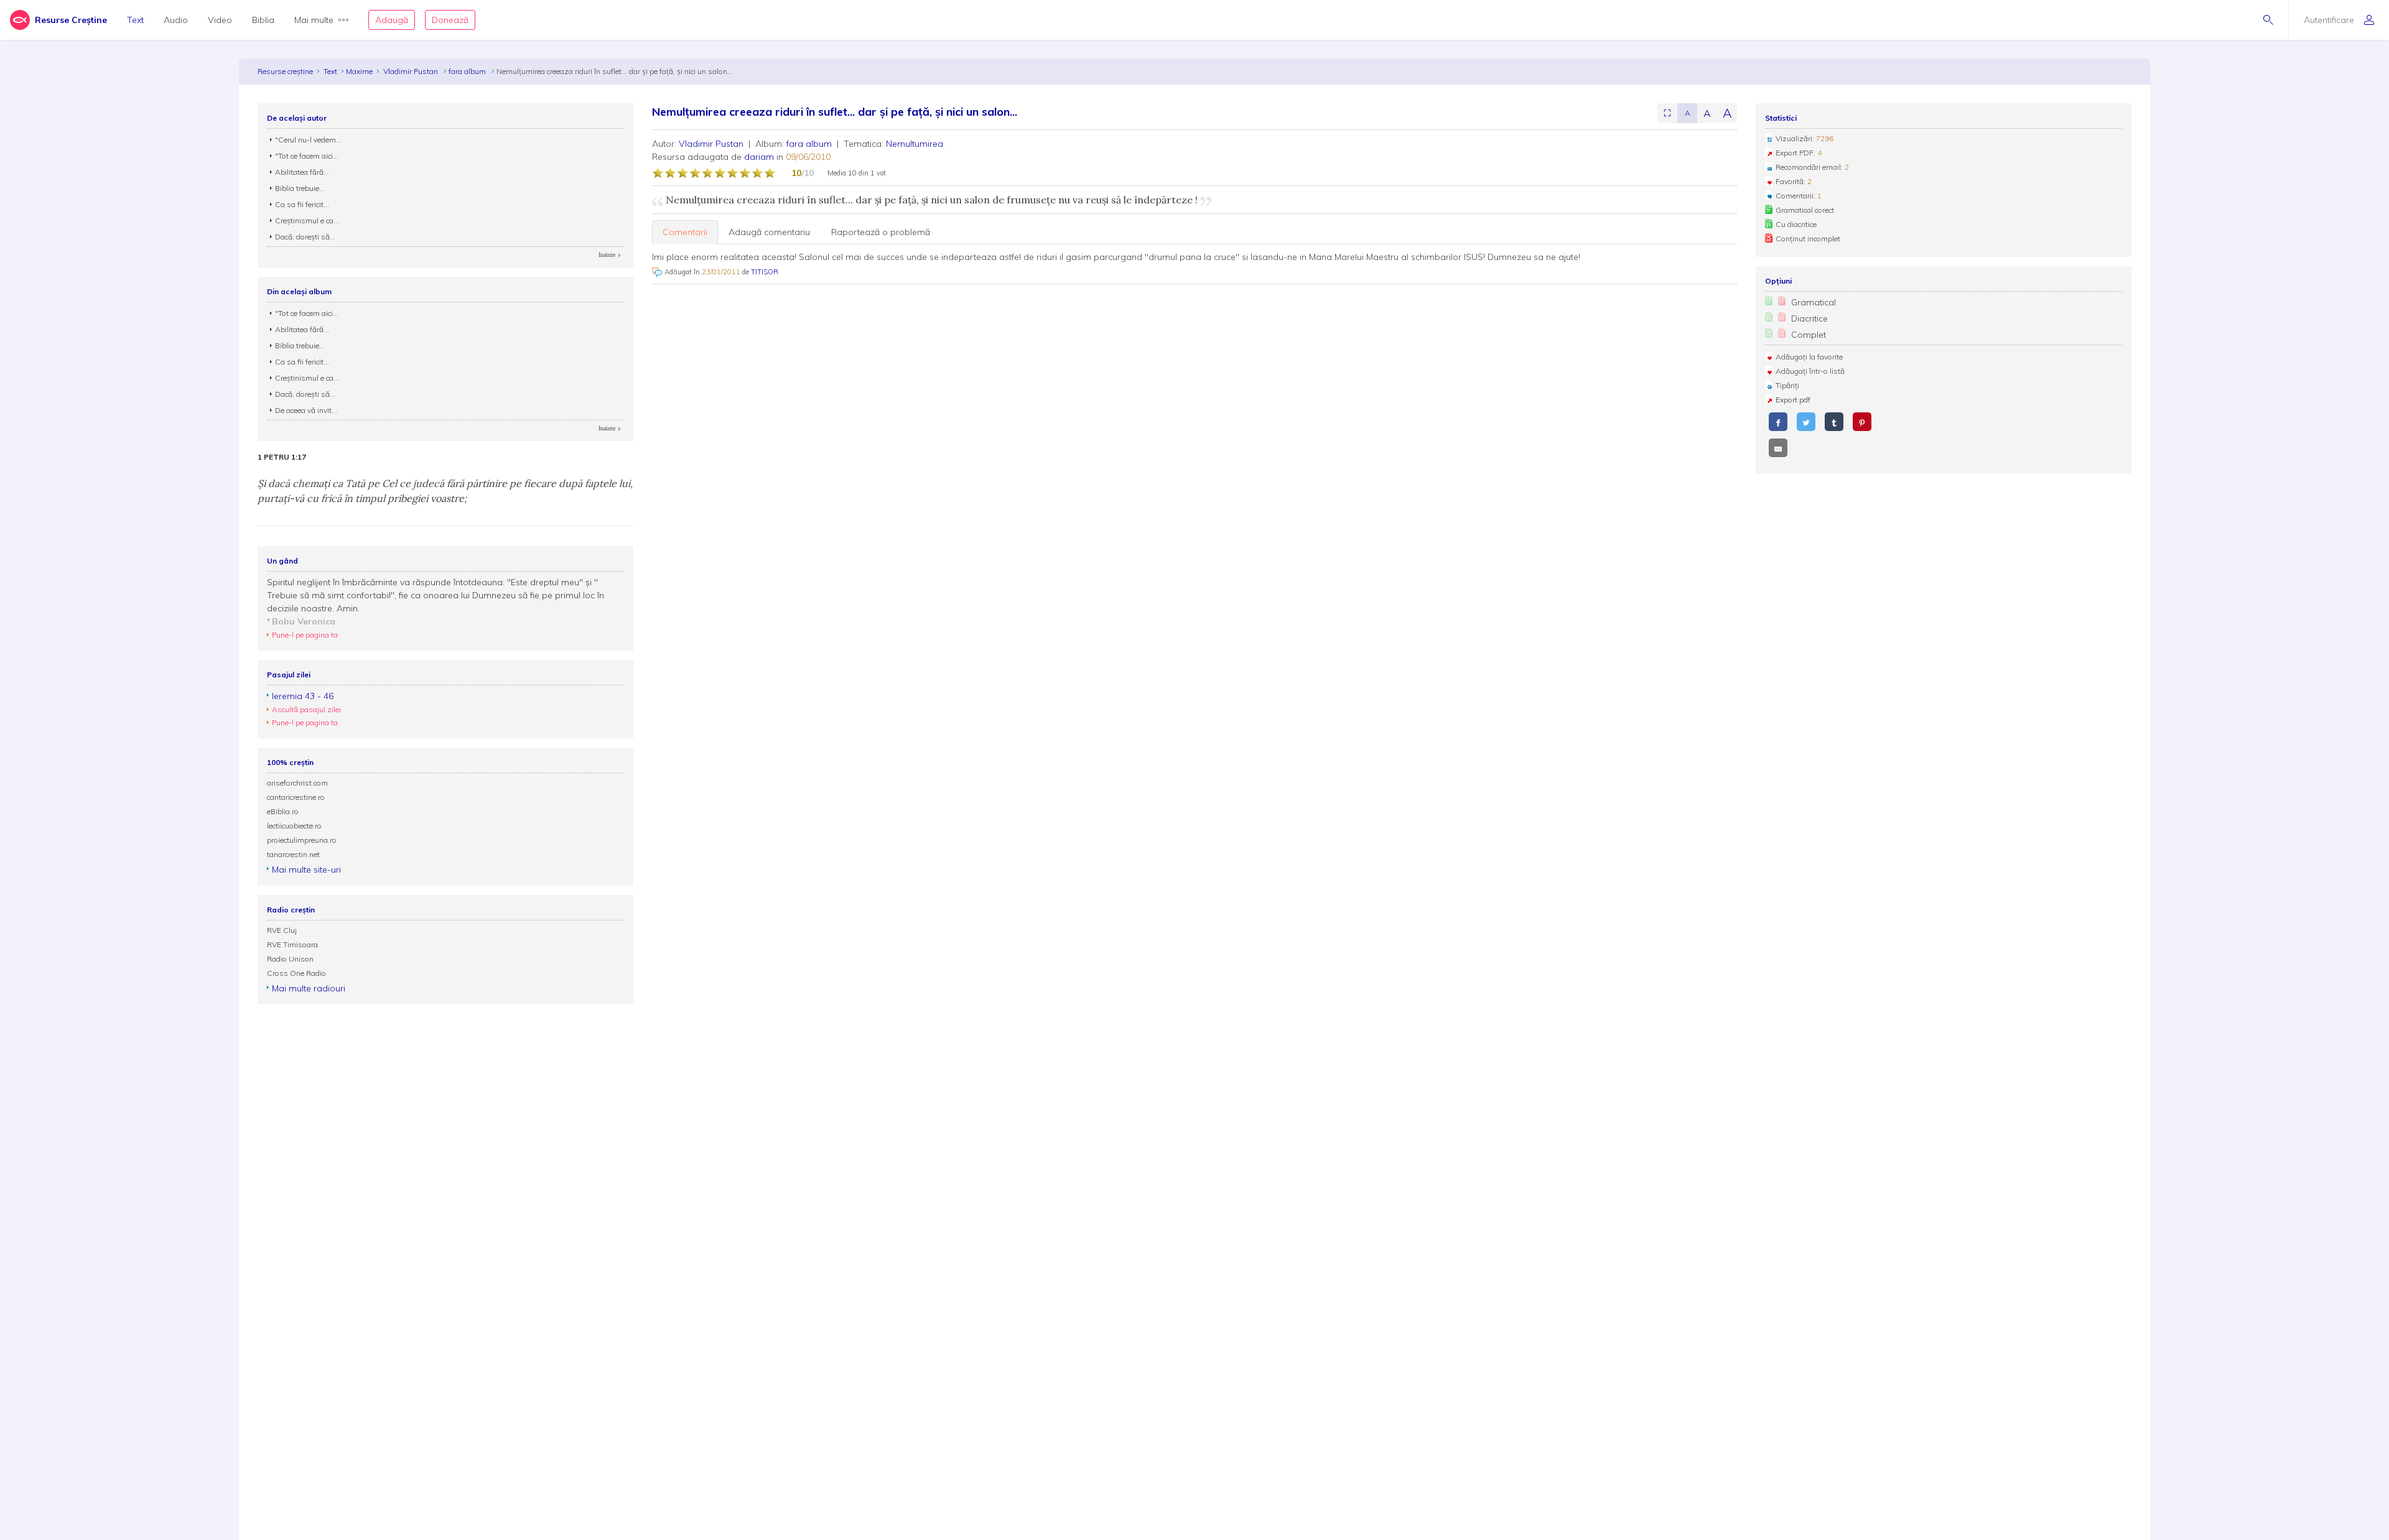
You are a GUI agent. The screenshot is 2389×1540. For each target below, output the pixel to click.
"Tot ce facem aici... (307, 156)
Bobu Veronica (304, 621)
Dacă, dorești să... (305, 237)
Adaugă (392, 20)
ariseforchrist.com (297, 783)
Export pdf (1793, 400)
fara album (468, 71)
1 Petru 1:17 (282, 457)
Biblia (263, 20)
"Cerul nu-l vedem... (308, 140)
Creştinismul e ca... (307, 220)
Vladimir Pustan (412, 71)
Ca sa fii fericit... (302, 204)
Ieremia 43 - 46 (303, 696)
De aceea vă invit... (306, 410)
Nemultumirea (915, 144)
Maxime (359, 71)
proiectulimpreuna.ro (302, 840)
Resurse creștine (285, 71)
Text (135, 20)
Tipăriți (1787, 385)
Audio (176, 20)
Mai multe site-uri (306, 870)
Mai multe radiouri (309, 988)
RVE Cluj (282, 930)
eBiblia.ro (283, 811)
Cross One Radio (296, 973)
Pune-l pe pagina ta (305, 635)
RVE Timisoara (292, 944)
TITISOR (765, 272)
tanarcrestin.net (293, 854)
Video (220, 20)
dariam (759, 157)
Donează (450, 20)
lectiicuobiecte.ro (294, 826)
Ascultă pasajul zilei (306, 709)
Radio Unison (290, 959)
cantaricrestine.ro (296, 797)
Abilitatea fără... (302, 172)
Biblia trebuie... (300, 188)
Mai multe (314, 20)
